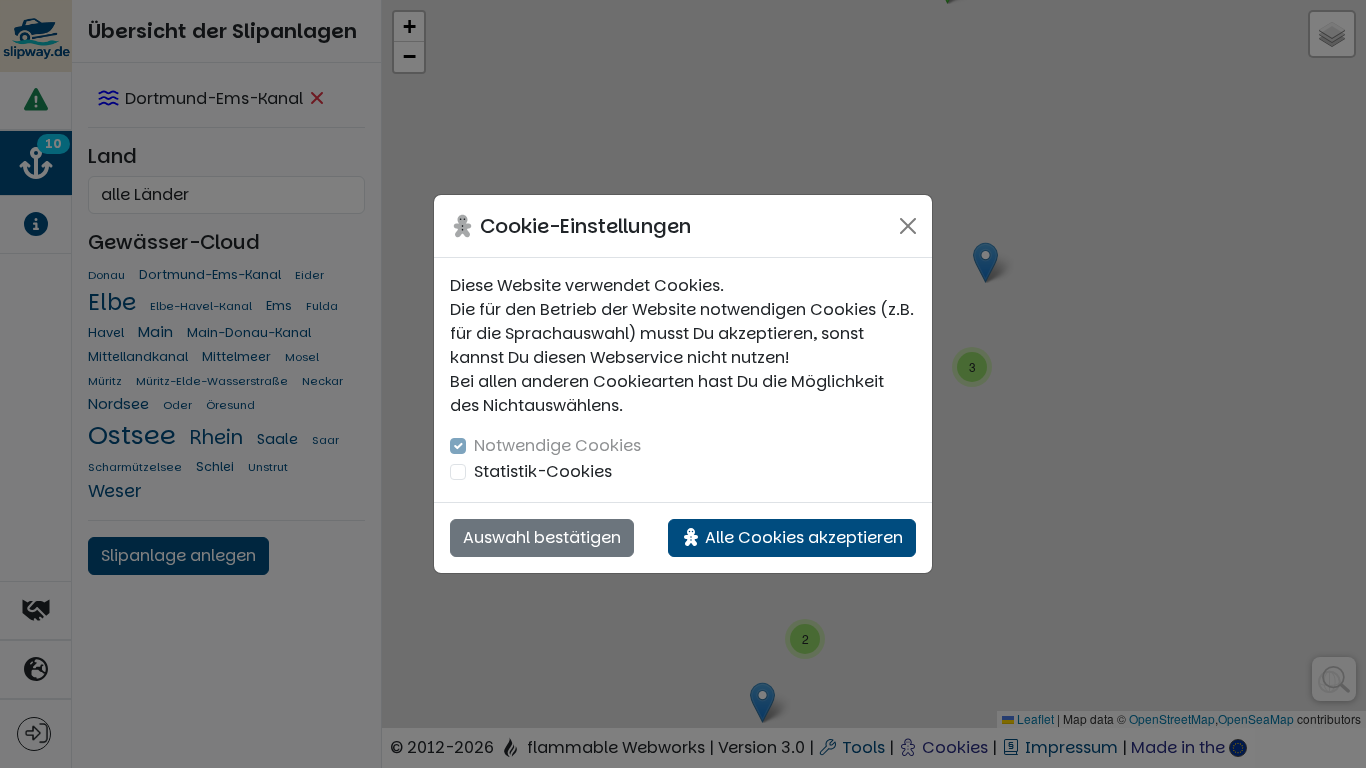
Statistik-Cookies (543, 471)
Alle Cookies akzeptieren (802, 537)
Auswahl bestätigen (542, 537)
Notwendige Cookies (557, 445)
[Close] (908, 226)
